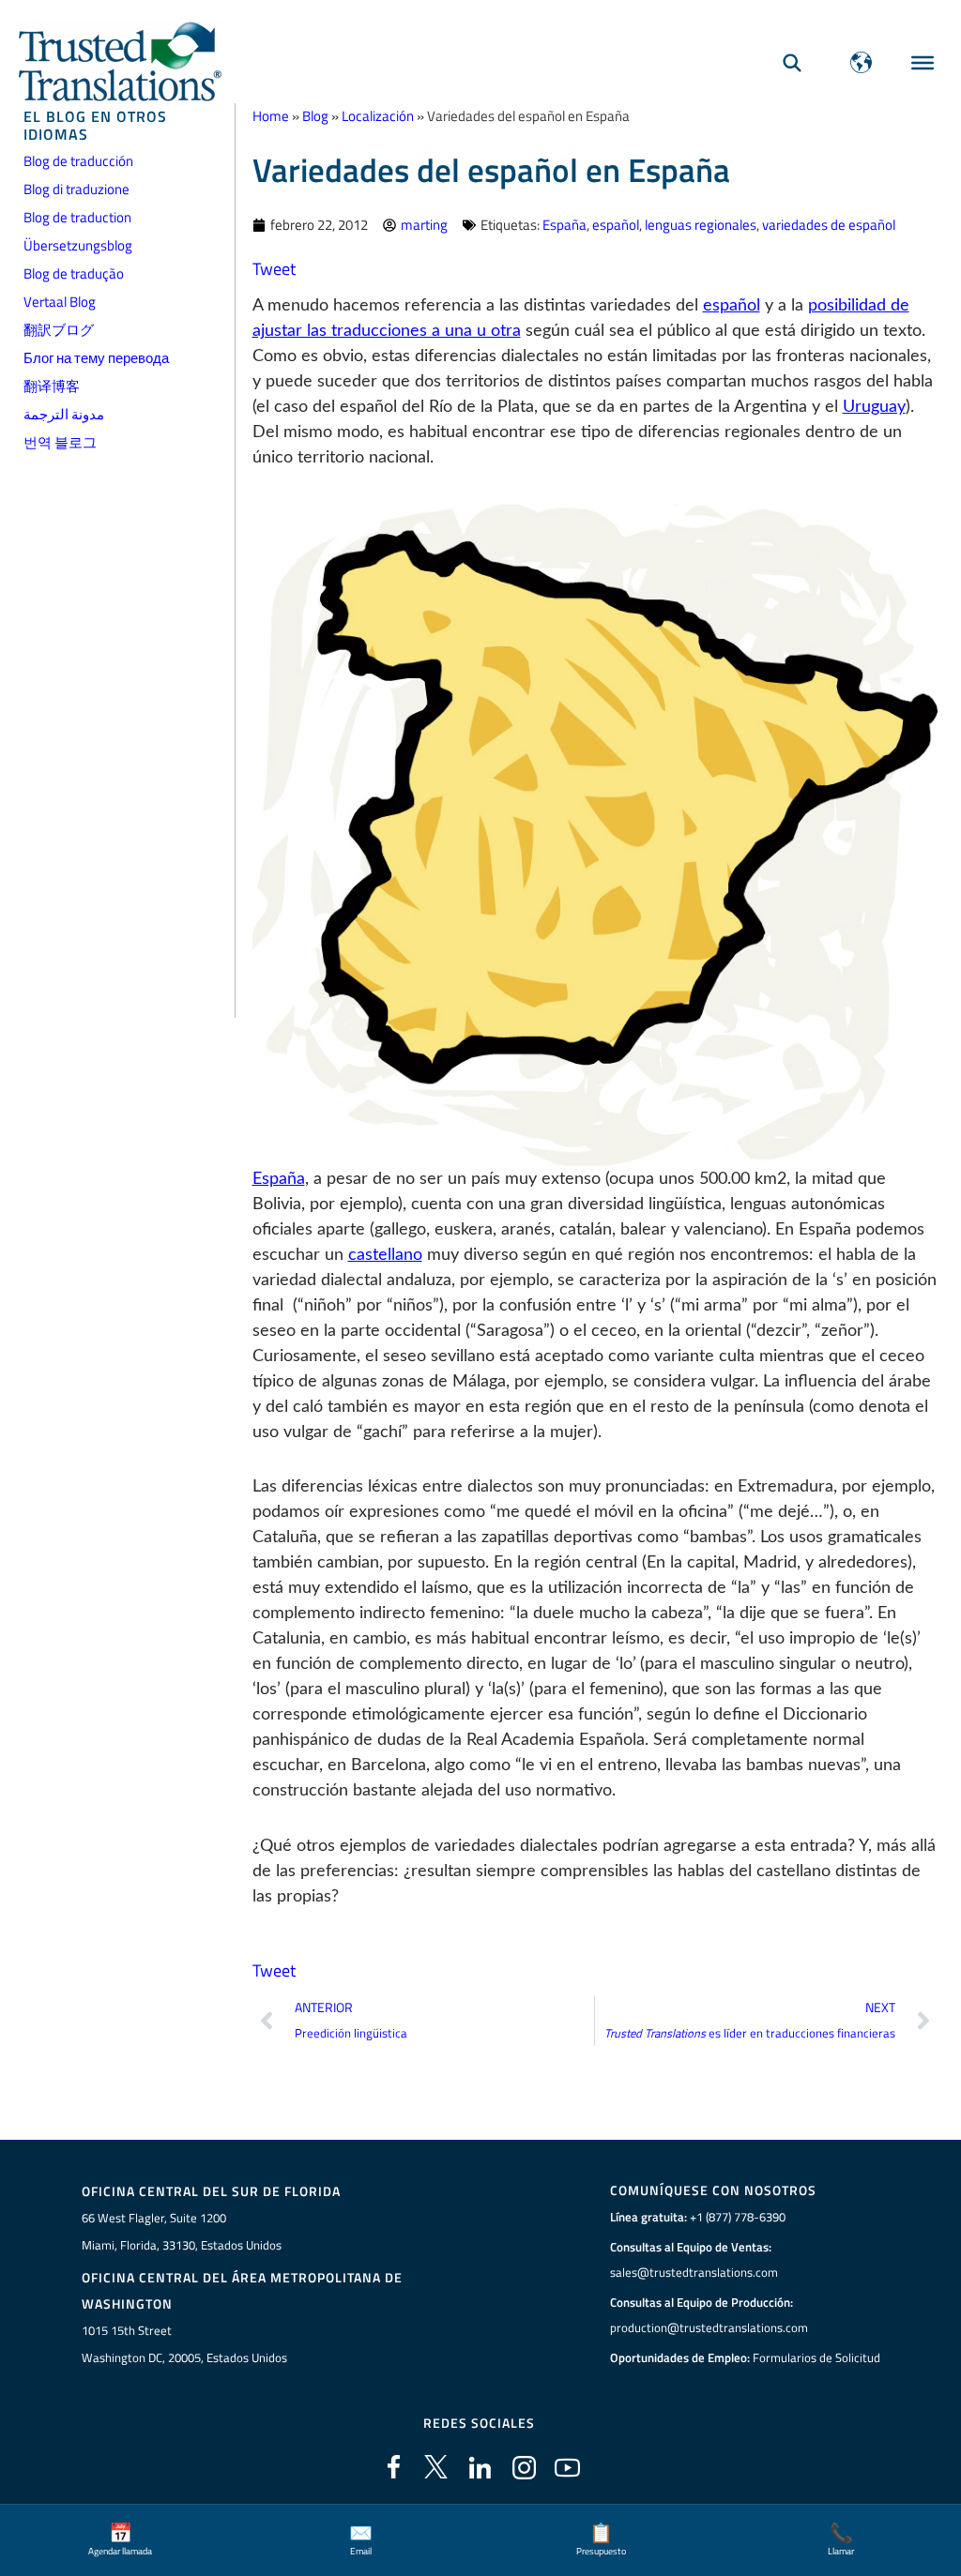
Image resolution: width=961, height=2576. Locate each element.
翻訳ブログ (59, 330)
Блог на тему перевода (96, 358)
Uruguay (874, 407)
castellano (385, 1255)
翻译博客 (52, 386)
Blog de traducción (78, 161)
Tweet (274, 269)
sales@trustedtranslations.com (694, 2272)
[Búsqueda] (792, 62)
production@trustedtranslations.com (709, 2327)
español (616, 225)
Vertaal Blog (60, 302)
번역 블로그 (60, 442)
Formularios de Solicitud (816, 2357)
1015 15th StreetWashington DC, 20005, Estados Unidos (184, 2344)
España (564, 225)
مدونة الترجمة (64, 414)
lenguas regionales (701, 225)
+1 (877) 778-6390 (738, 2217)
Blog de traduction (77, 217)
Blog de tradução (74, 273)
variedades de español (829, 225)
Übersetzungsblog (78, 245)
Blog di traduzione (76, 189)
